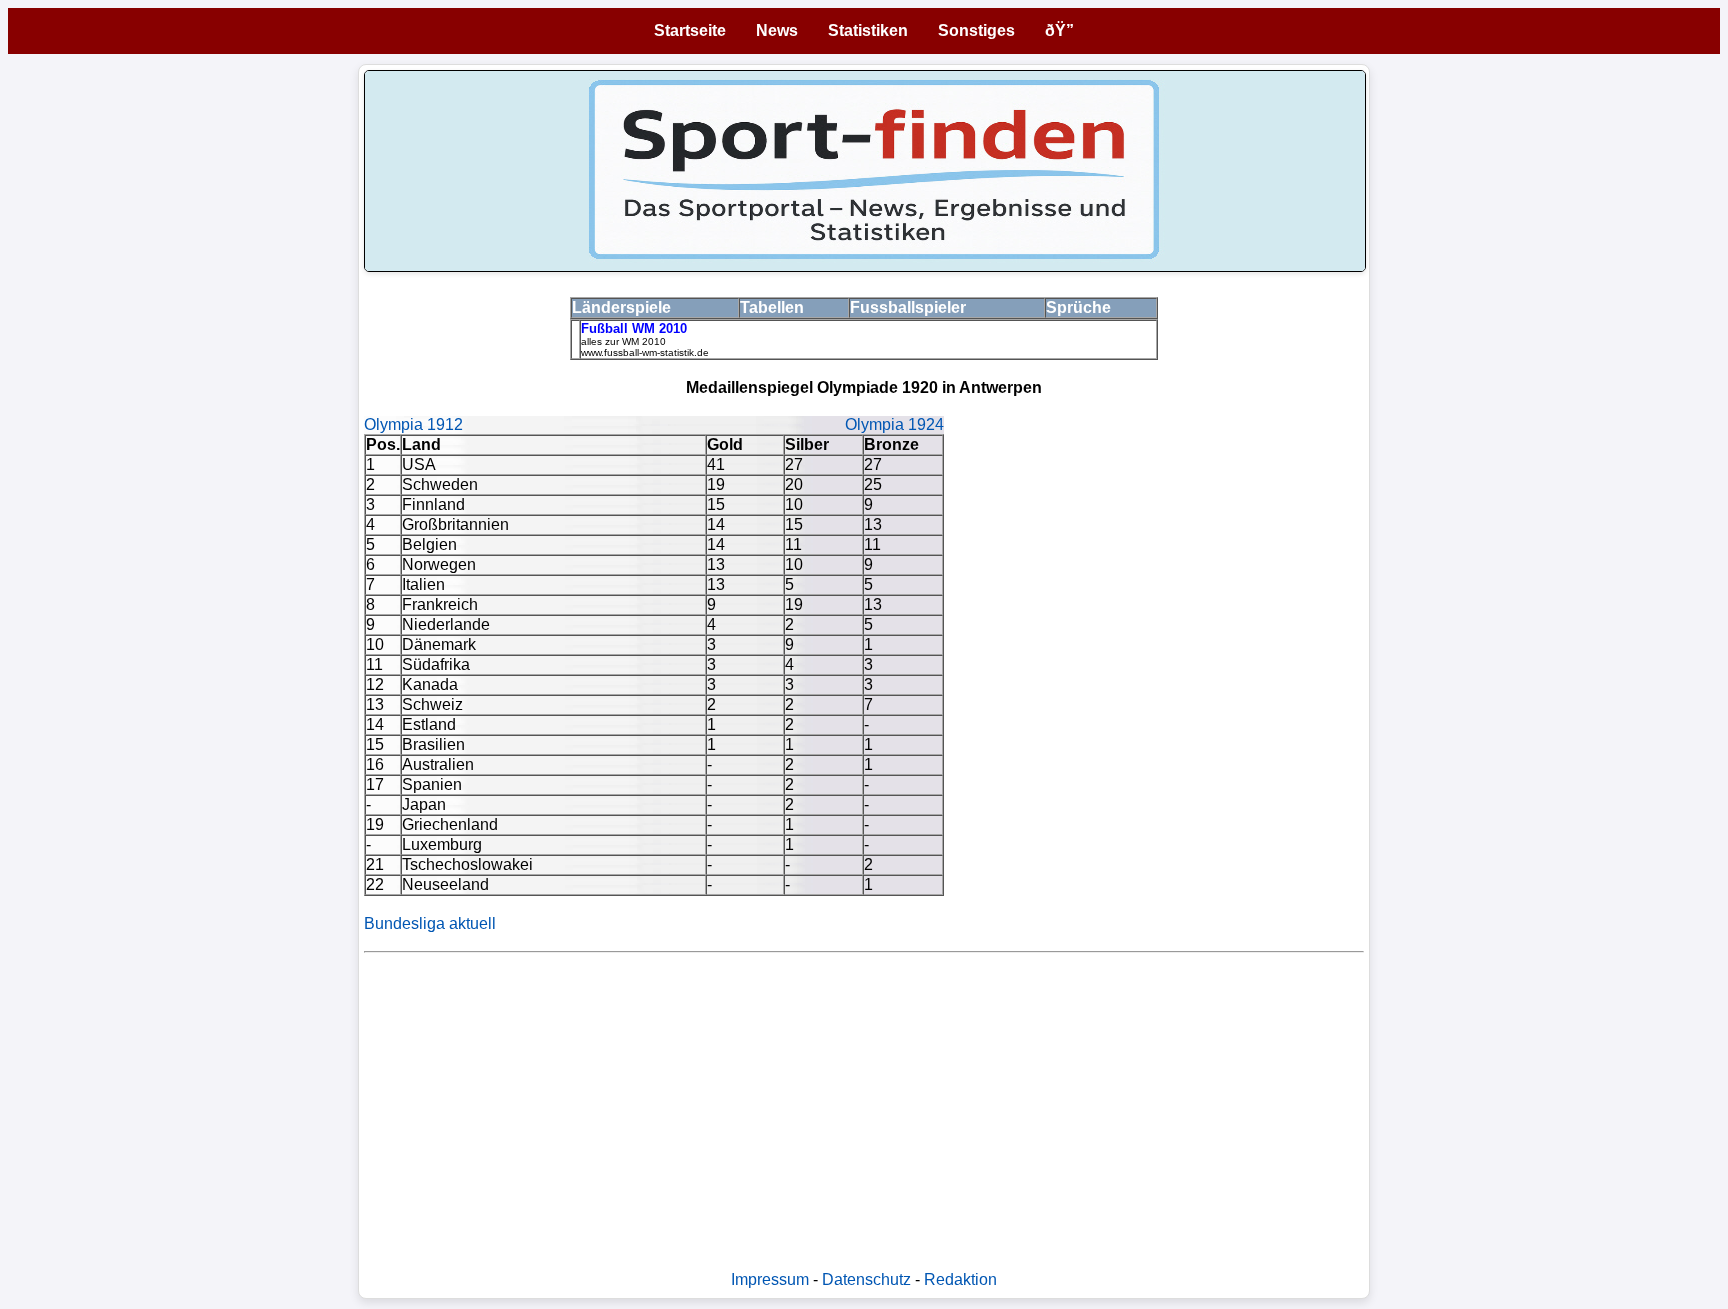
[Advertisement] (864, 1101)
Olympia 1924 (894, 424)
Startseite (690, 30)
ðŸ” (1059, 30)
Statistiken (868, 30)
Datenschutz (866, 1279)
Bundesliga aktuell (430, 923)
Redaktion (960, 1279)
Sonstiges (976, 30)
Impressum (770, 1279)
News (777, 30)
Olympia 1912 (413, 424)
